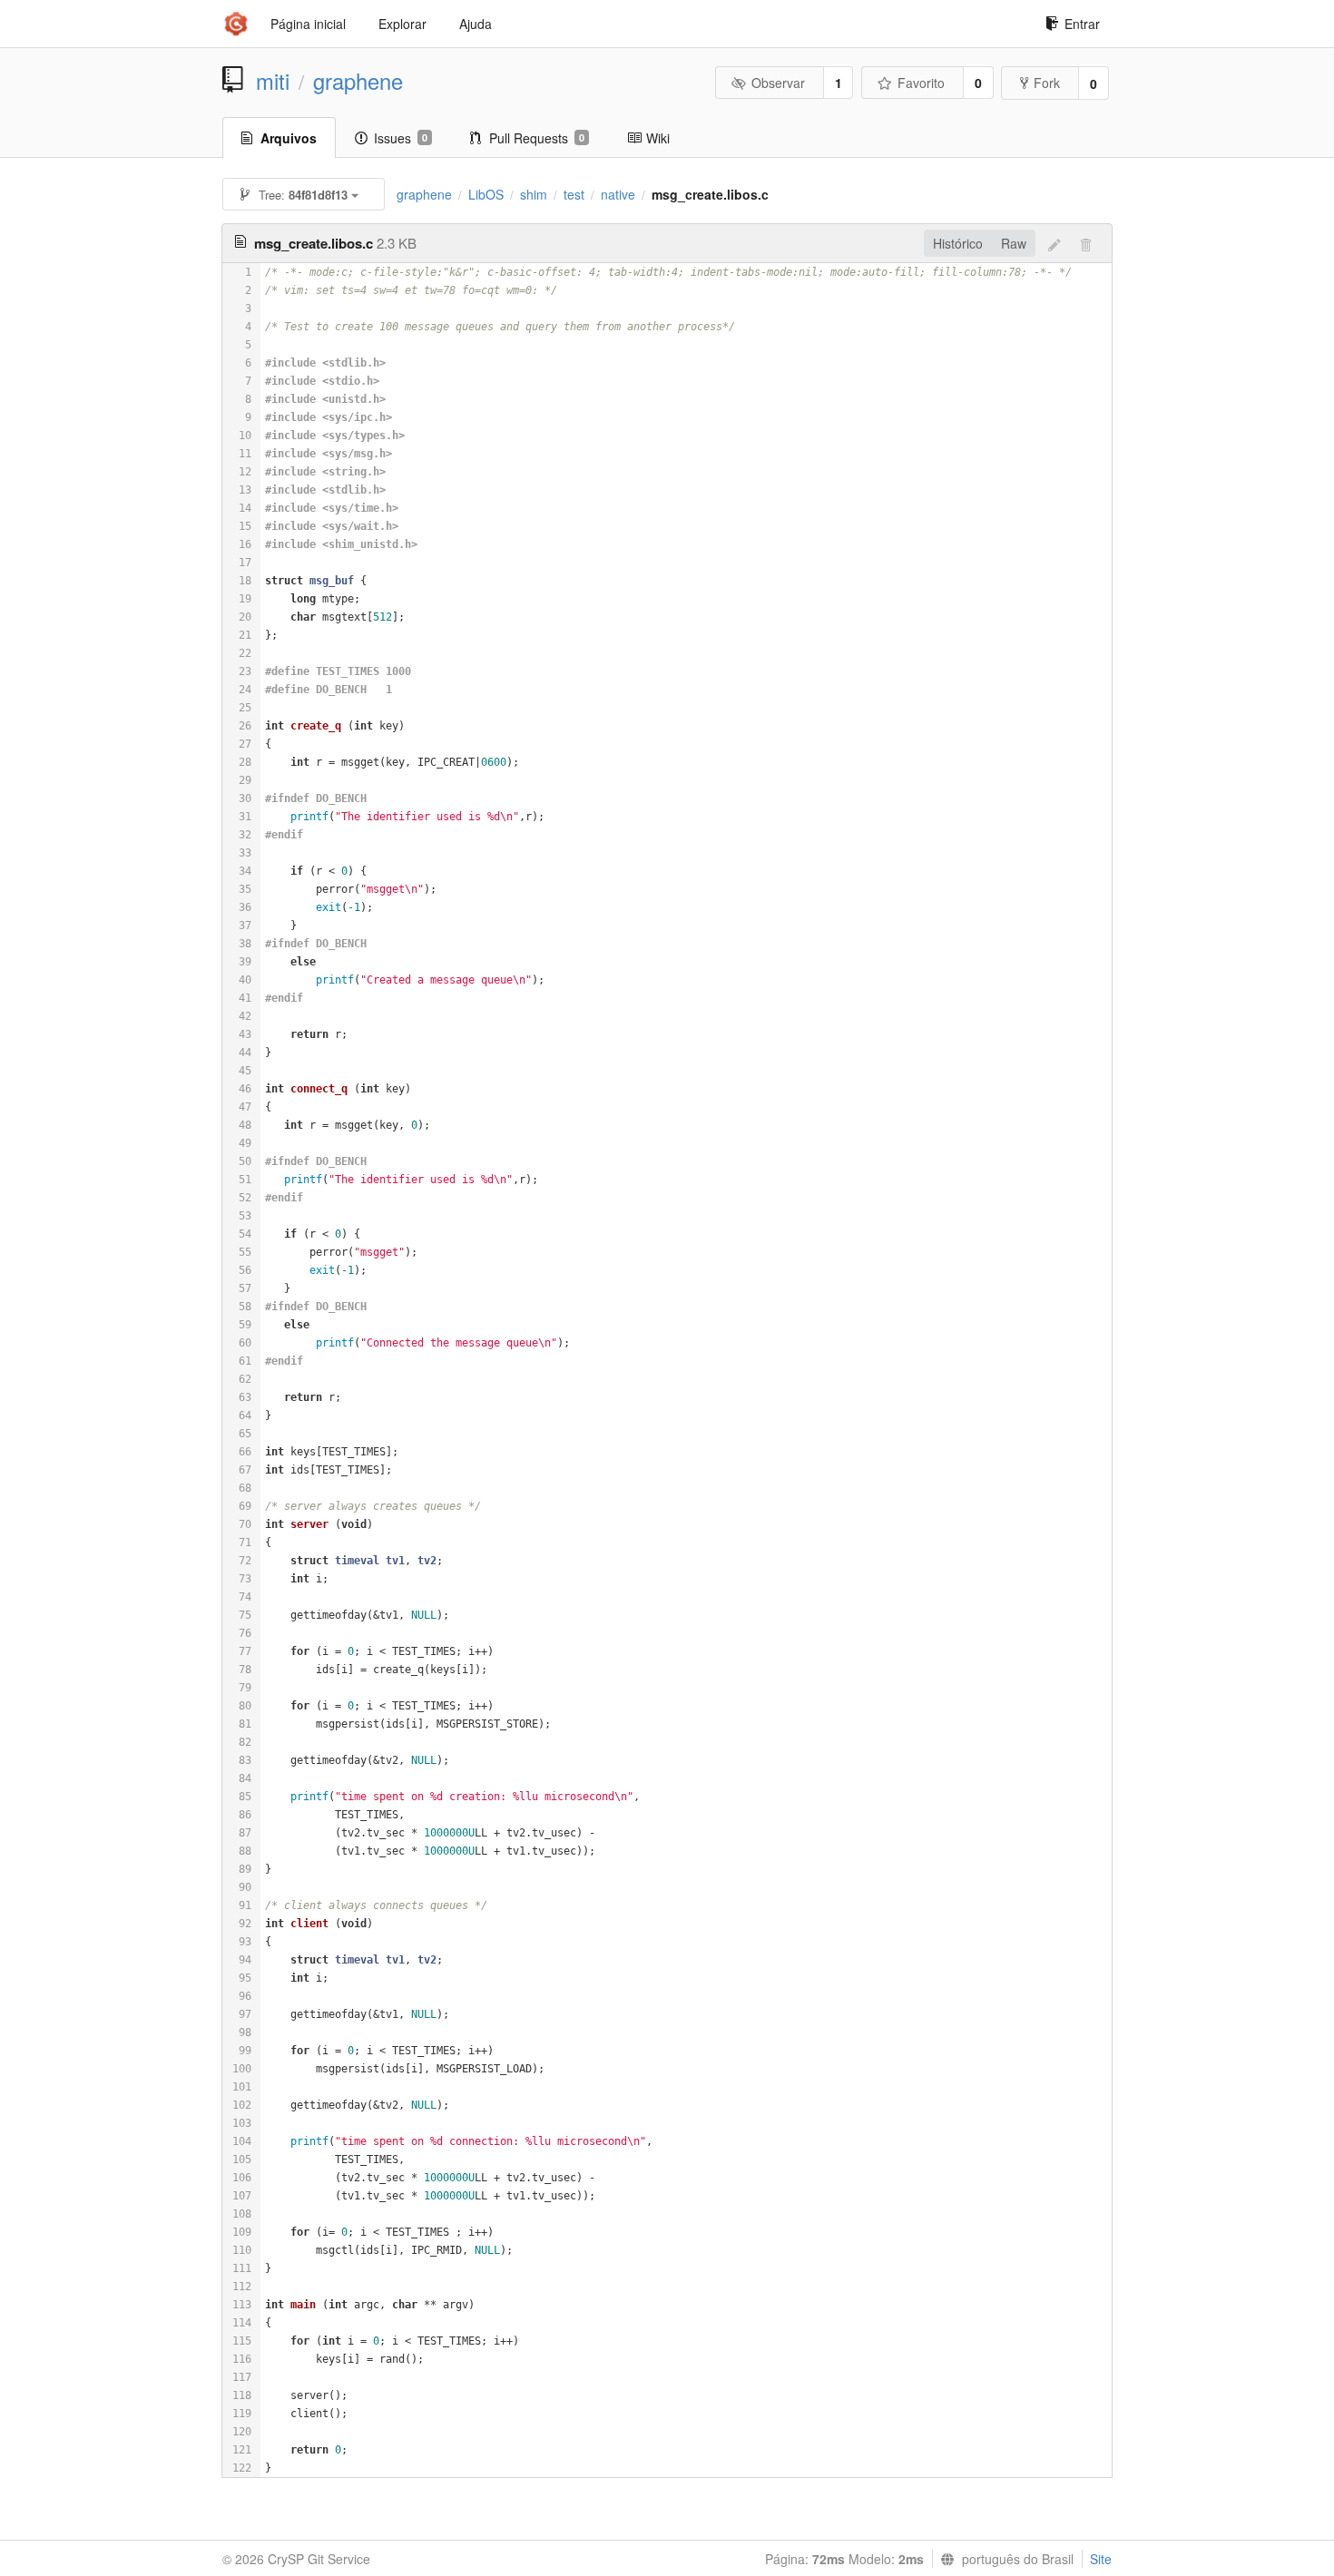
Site (1101, 2559)
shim (534, 194)
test (574, 194)
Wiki (658, 138)
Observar (778, 83)
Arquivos (289, 138)
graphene (358, 81)
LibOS (486, 194)
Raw (1014, 243)
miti (273, 81)
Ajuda (476, 24)
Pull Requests (537, 138)
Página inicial (308, 24)
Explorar (402, 24)
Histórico (958, 243)
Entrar (1082, 24)
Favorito (921, 83)
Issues (401, 138)
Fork (1047, 83)
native (618, 194)
